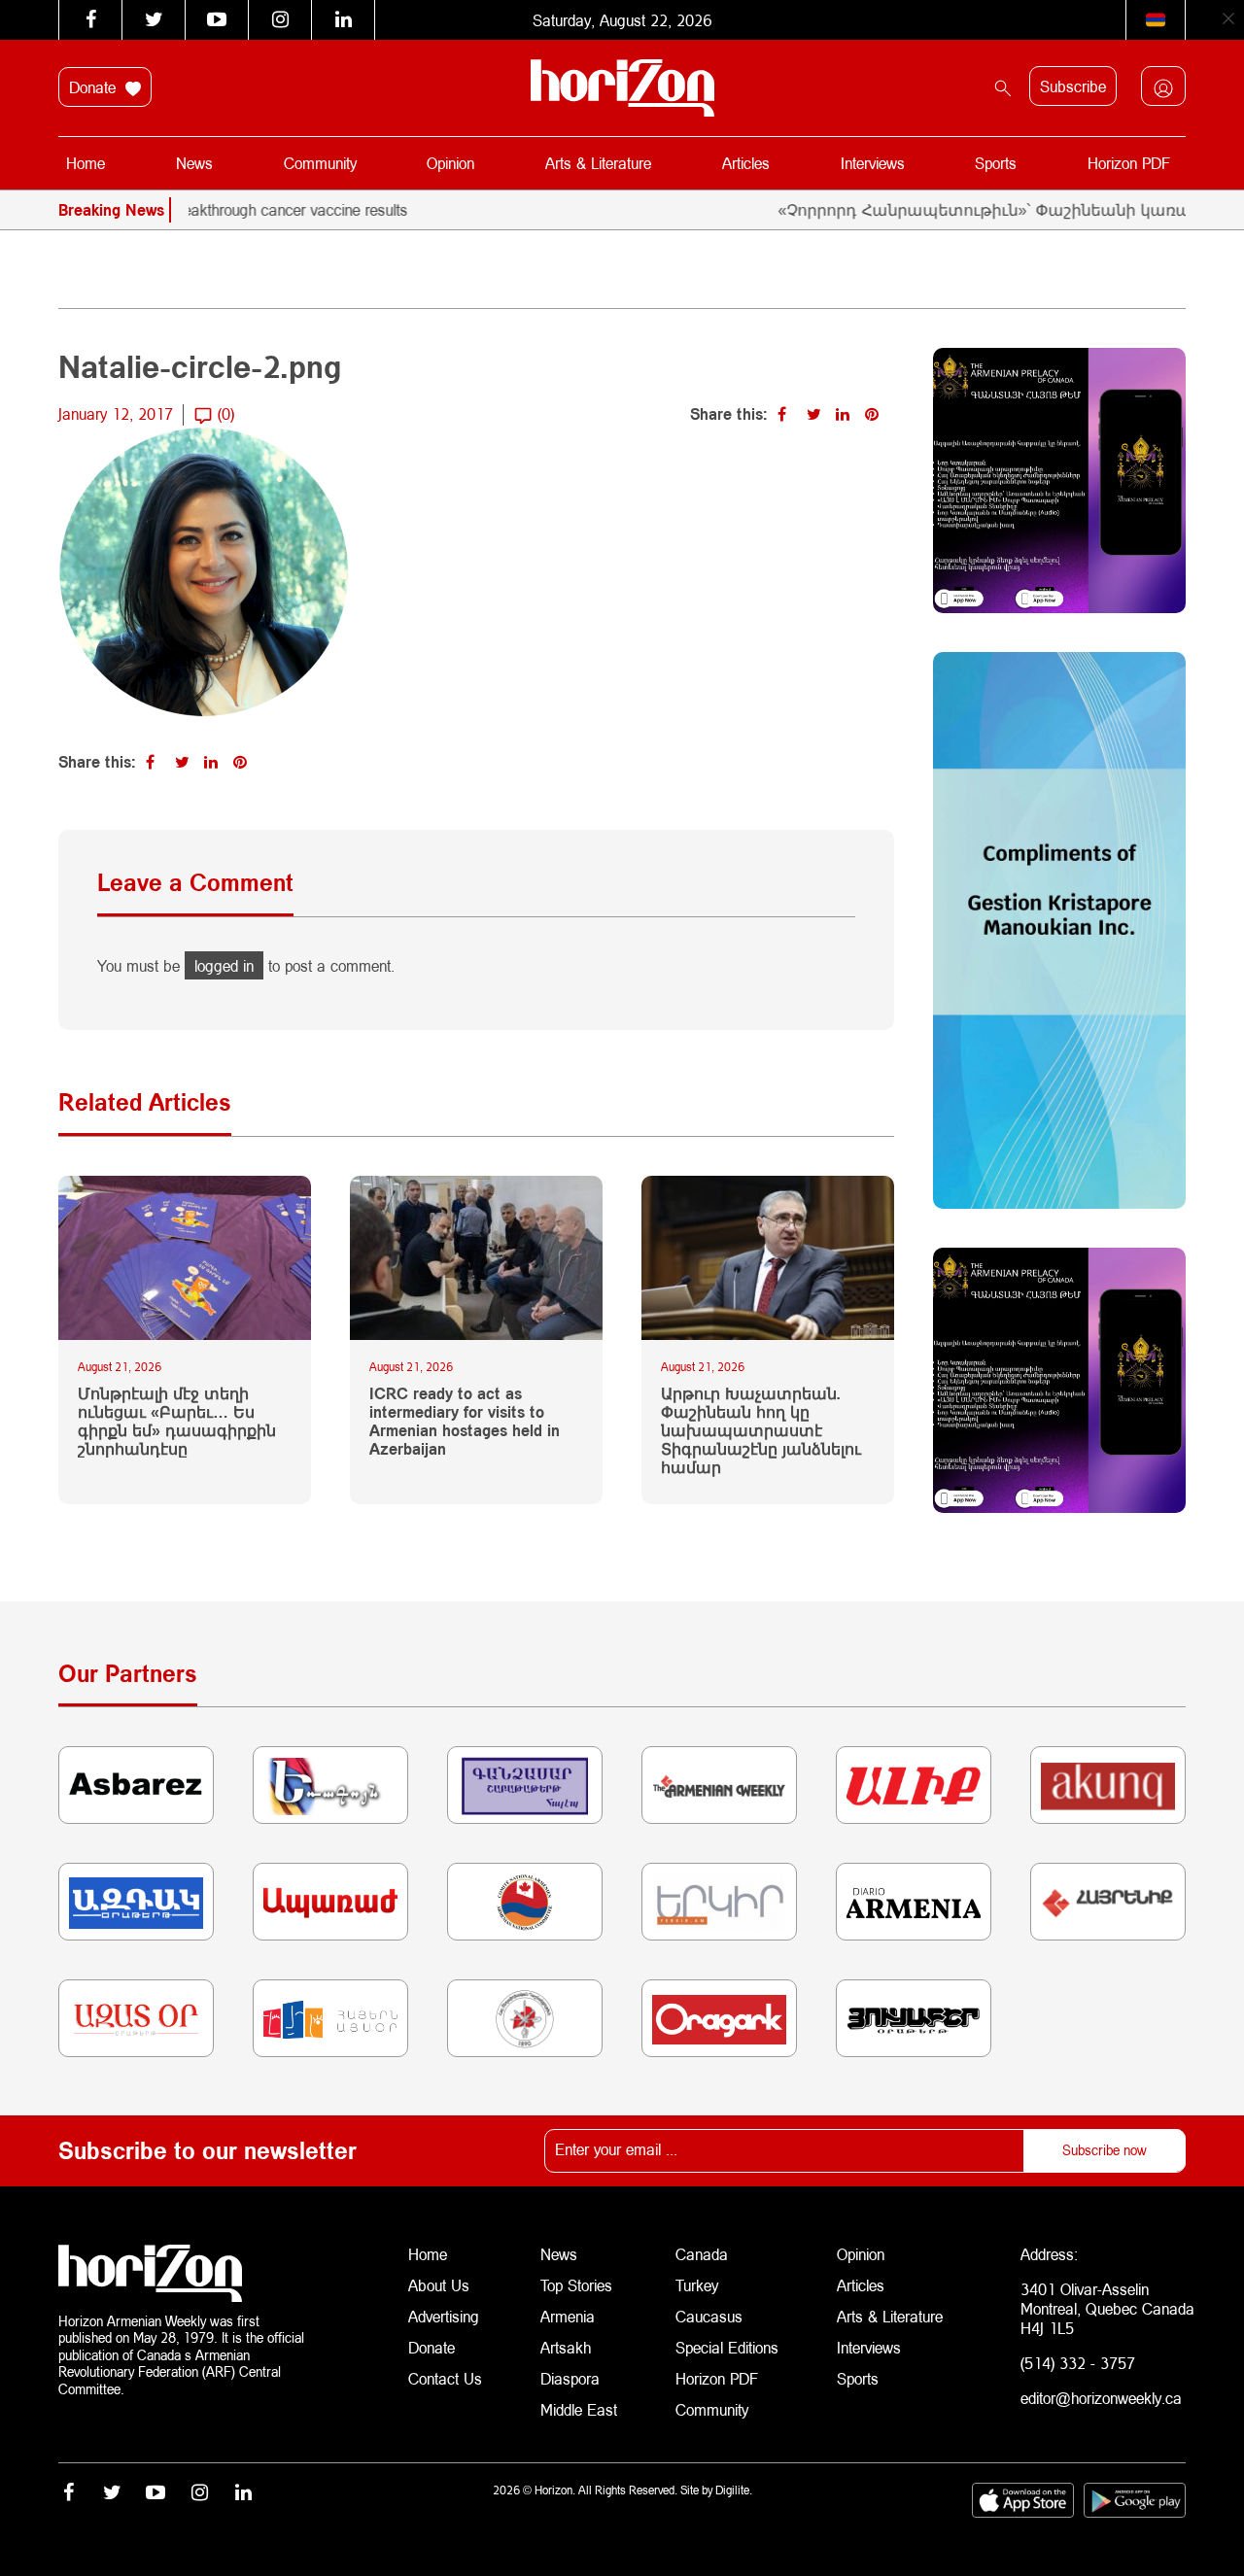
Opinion (450, 163)
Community (320, 163)
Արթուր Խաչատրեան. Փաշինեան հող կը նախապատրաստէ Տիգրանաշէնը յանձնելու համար (761, 1430)
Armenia (568, 2316)
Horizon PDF (1129, 163)
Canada (702, 2254)
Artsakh (566, 2347)
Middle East (579, 2409)
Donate (95, 87)
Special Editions (727, 2347)
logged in (224, 965)
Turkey (697, 2285)
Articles (746, 163)
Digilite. (734, 2490)
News (194, 163)
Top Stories (576, 2285)
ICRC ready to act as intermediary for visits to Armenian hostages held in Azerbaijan (465, 1421)
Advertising (444, 2316)
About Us (439, 2285)
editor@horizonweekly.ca (1101, 2398)
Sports (996, 163)
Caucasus (709, 2316)
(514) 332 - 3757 (1078, 2363)
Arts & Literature (598, 163)
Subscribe (1073, 86)
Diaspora (570, 2378)
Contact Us (445, 2378)
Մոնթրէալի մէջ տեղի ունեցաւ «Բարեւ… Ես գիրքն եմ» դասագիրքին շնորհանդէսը (177, 1421)
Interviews (873, 163)
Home (86, 163)
